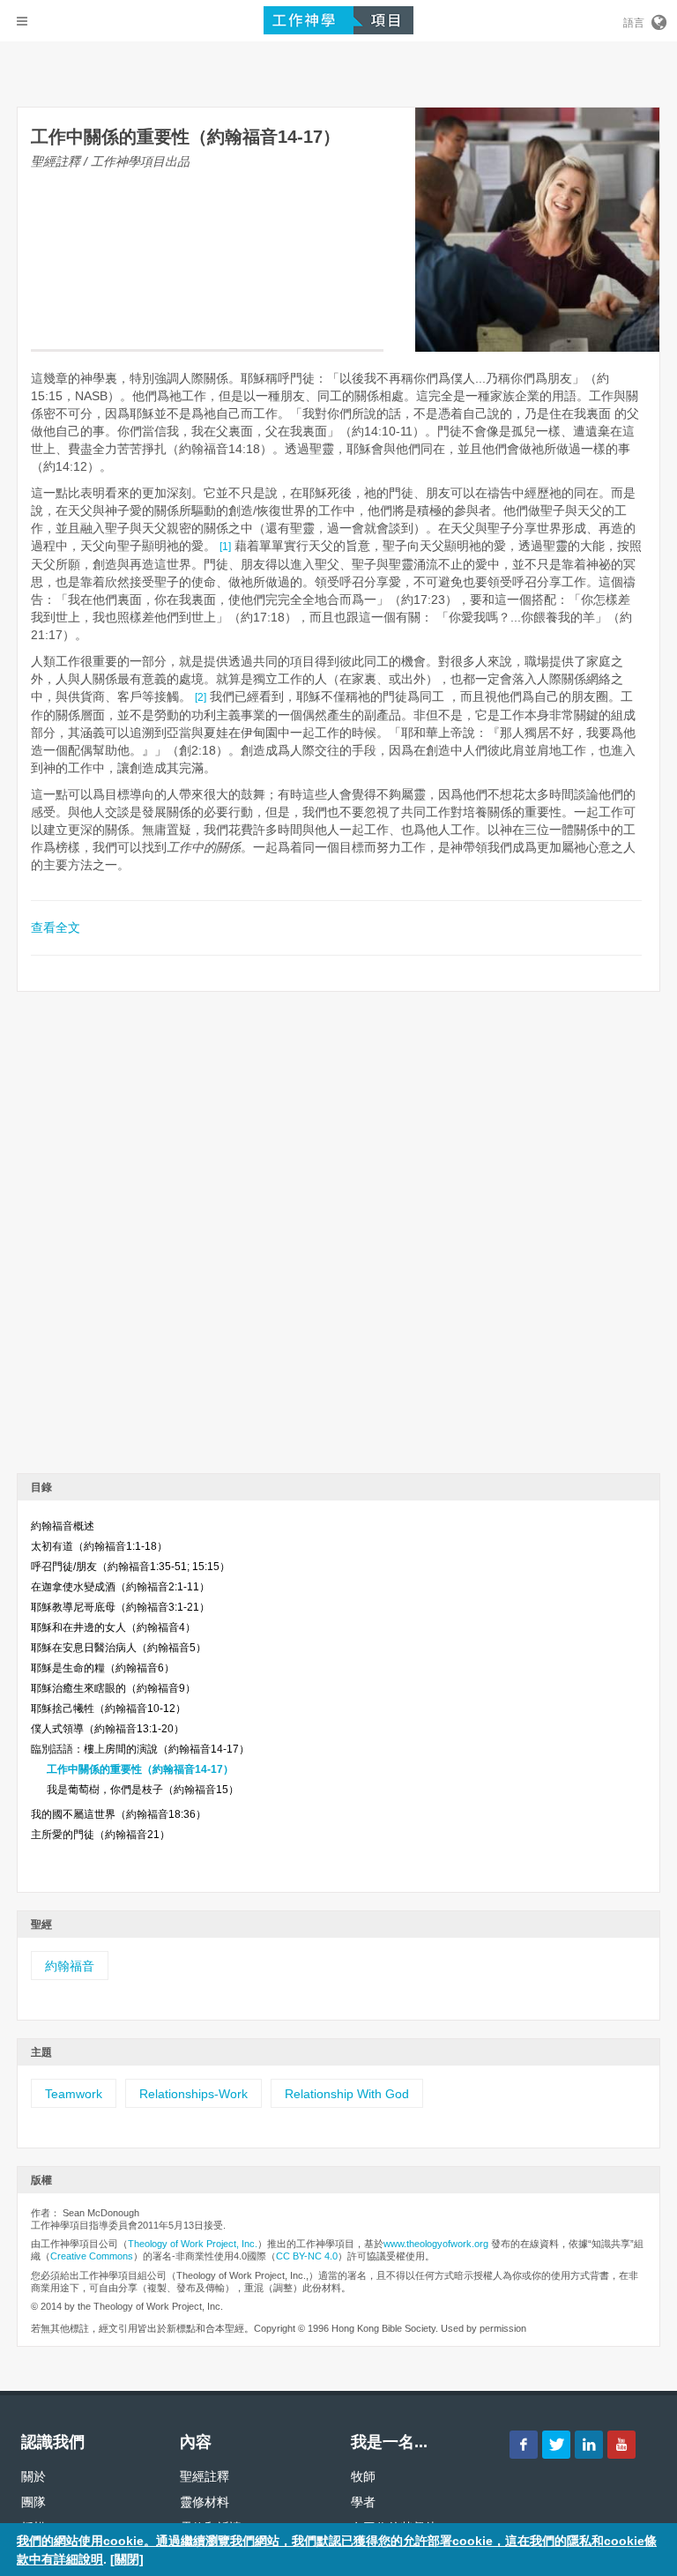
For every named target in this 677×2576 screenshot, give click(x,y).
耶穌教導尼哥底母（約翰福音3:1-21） (120, 1607)
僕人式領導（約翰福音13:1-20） (108, 1729)
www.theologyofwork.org (436, 2244)
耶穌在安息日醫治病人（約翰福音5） (119, 1648)
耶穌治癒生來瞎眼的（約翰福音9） (113, 1688)
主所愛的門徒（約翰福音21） (100, 1835)
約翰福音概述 (63, 1526)
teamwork (74, 2094)
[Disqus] (338, 1239)
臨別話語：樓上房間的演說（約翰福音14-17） (140, 1749)
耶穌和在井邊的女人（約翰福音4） (113, 1627)
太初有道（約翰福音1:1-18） (99, 1546)
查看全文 (56, 927)
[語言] (658, 19)
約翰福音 (70, 1966)
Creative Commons (92, 2256)
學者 (363, 2502)
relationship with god (347, 2094)
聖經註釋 (205, 2476)
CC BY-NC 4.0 (307, 2256)
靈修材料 (205, 2502)
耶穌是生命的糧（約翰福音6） (103, 1668)
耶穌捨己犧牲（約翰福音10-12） (108, 1709)
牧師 (363, 2476)
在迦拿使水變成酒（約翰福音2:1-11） (120, 1587)
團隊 (33, 2502)
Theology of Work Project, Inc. (193, 2244)
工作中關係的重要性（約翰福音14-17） (140, 1769)
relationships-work (193, 2094)
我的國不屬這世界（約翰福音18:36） (119, 1814)
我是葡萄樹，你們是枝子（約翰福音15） (143, 1790)
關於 (33, 2476)
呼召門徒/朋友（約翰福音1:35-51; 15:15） (130, 1567)
